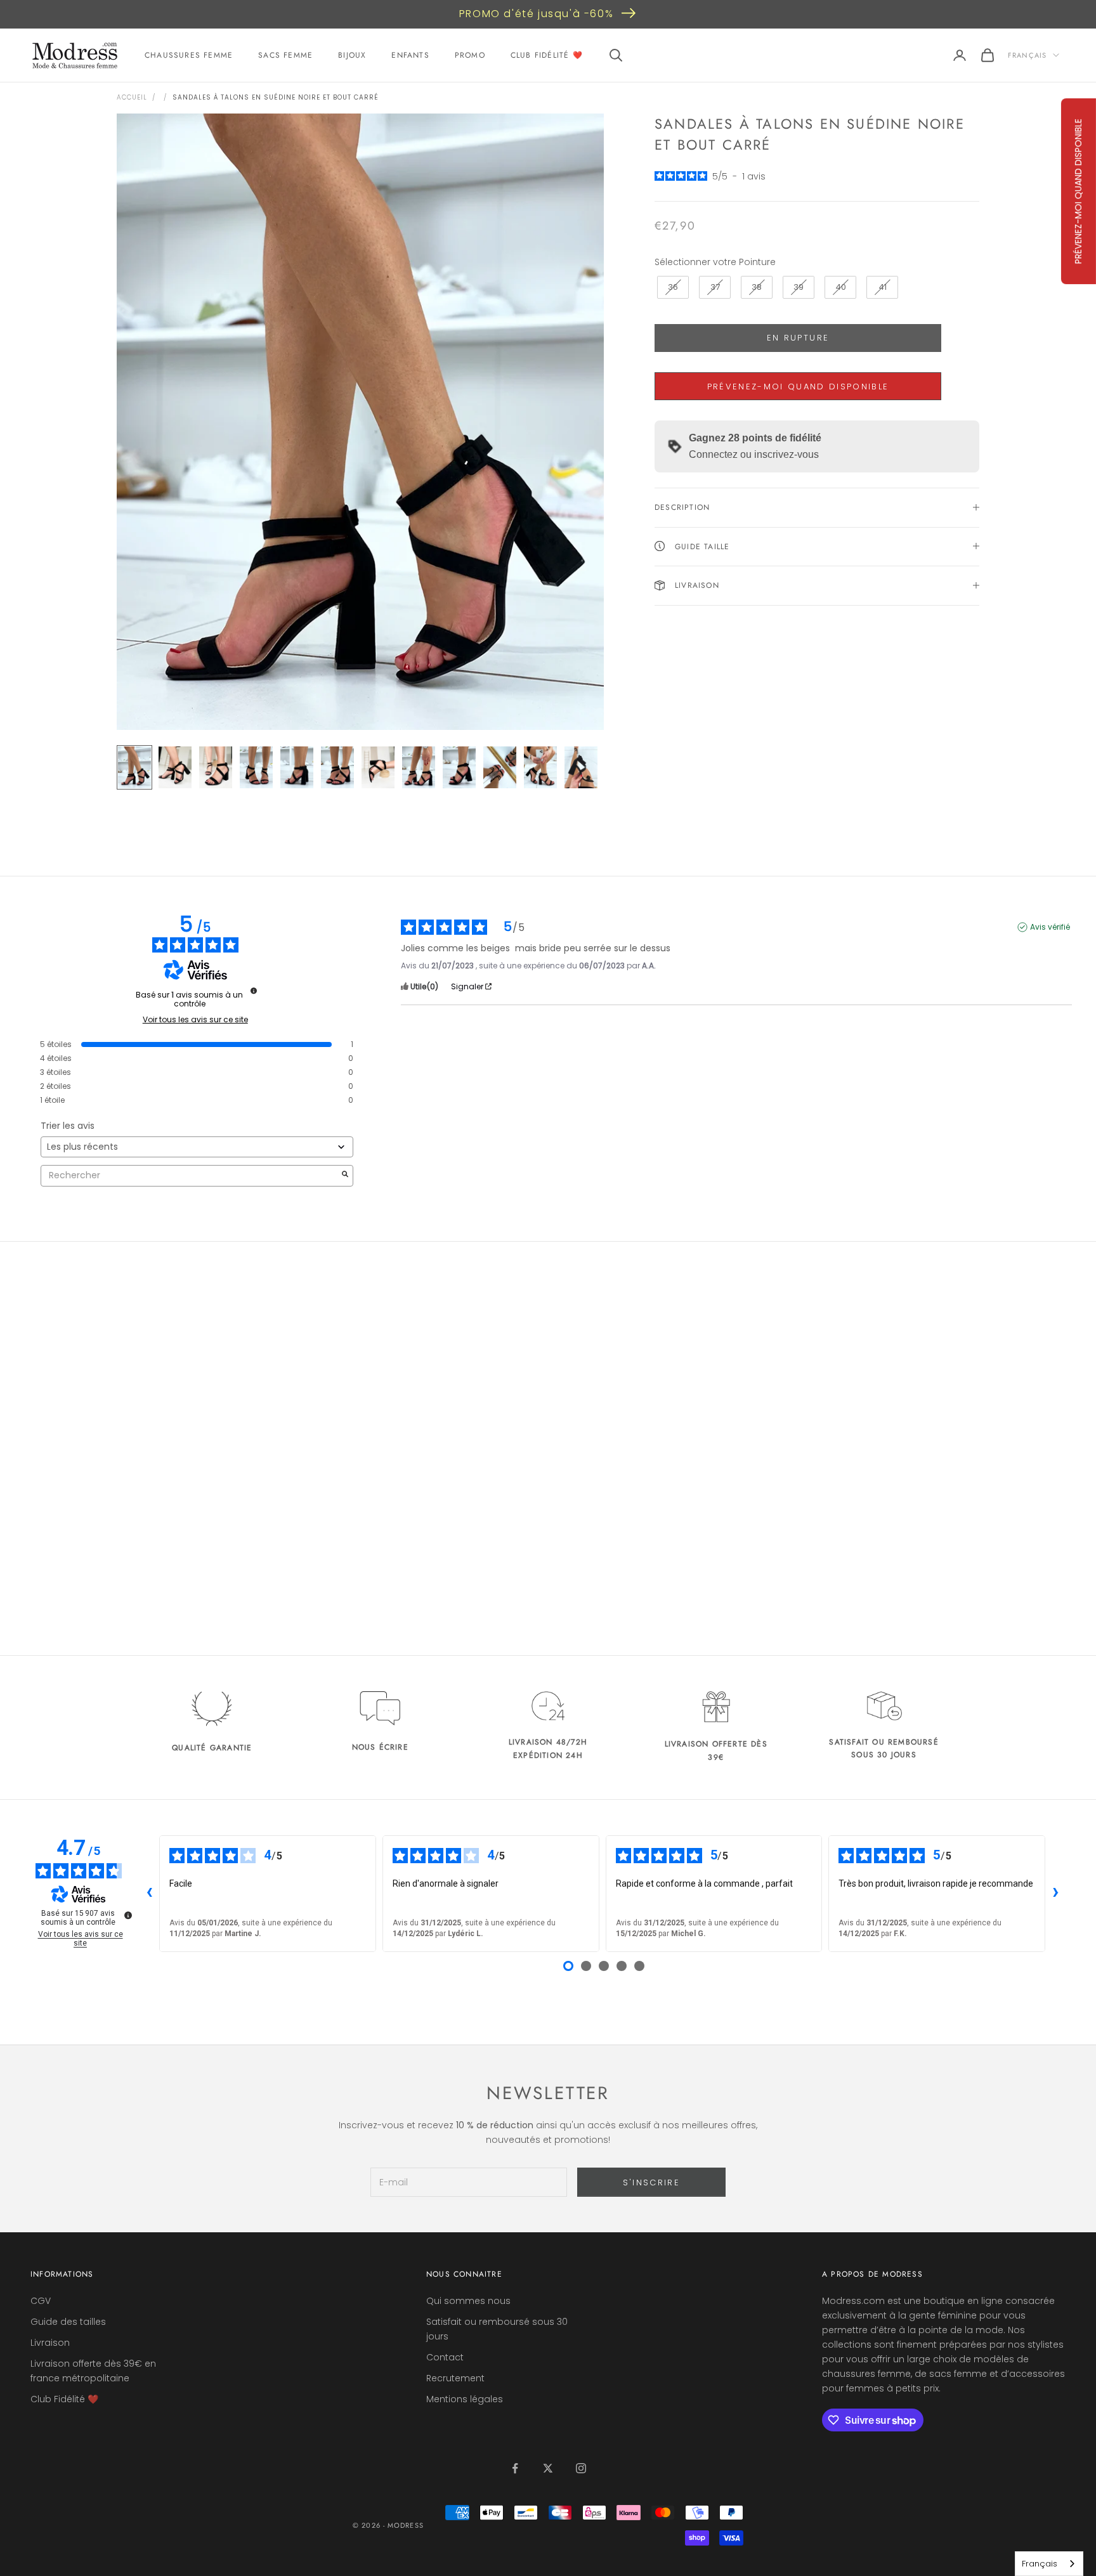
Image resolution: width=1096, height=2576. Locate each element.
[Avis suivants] (1055, 1894)
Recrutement (455, 2378)
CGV (41, 2301)
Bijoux (352, 55)
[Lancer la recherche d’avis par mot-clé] (345, 1175)
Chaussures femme (189, 55)
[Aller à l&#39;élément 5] (297, 767)
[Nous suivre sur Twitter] (548, 2468)
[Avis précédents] (149, 1894)
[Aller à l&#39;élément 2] (175, 767)
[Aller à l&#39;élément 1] (134, 767)
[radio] (672, 287)
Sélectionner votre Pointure (715, 262)
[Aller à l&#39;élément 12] (581, 767)
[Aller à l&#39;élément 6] (337, 767)
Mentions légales (465, 2399)
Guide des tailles (68, 2322)
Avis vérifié (1050, 927)
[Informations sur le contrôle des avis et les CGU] (254, 991)
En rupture (798, 338)
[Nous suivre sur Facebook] (515, 2468)
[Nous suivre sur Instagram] (581, 2468)
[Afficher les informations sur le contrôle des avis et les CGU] (128, 1915)
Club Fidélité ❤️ (547, 55)
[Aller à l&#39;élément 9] (459, 767)
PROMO (470, 55)
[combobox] (1049, 2564)
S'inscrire (651, 2182)
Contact (445, 2357)
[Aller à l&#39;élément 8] (419, 767)
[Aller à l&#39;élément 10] (500, 767)
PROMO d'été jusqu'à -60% (536, 14)
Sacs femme (285, 55)
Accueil (132, 97)
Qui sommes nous (468, 2301)
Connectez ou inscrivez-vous (754, 454)
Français (1027, 55)
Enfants (410, 55)
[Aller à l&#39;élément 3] (216, 767)
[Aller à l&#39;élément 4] (256, 767)
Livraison (50, 2343)
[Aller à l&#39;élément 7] (378, 767)
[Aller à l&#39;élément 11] (540, 767)
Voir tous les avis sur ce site (195, 1020)
